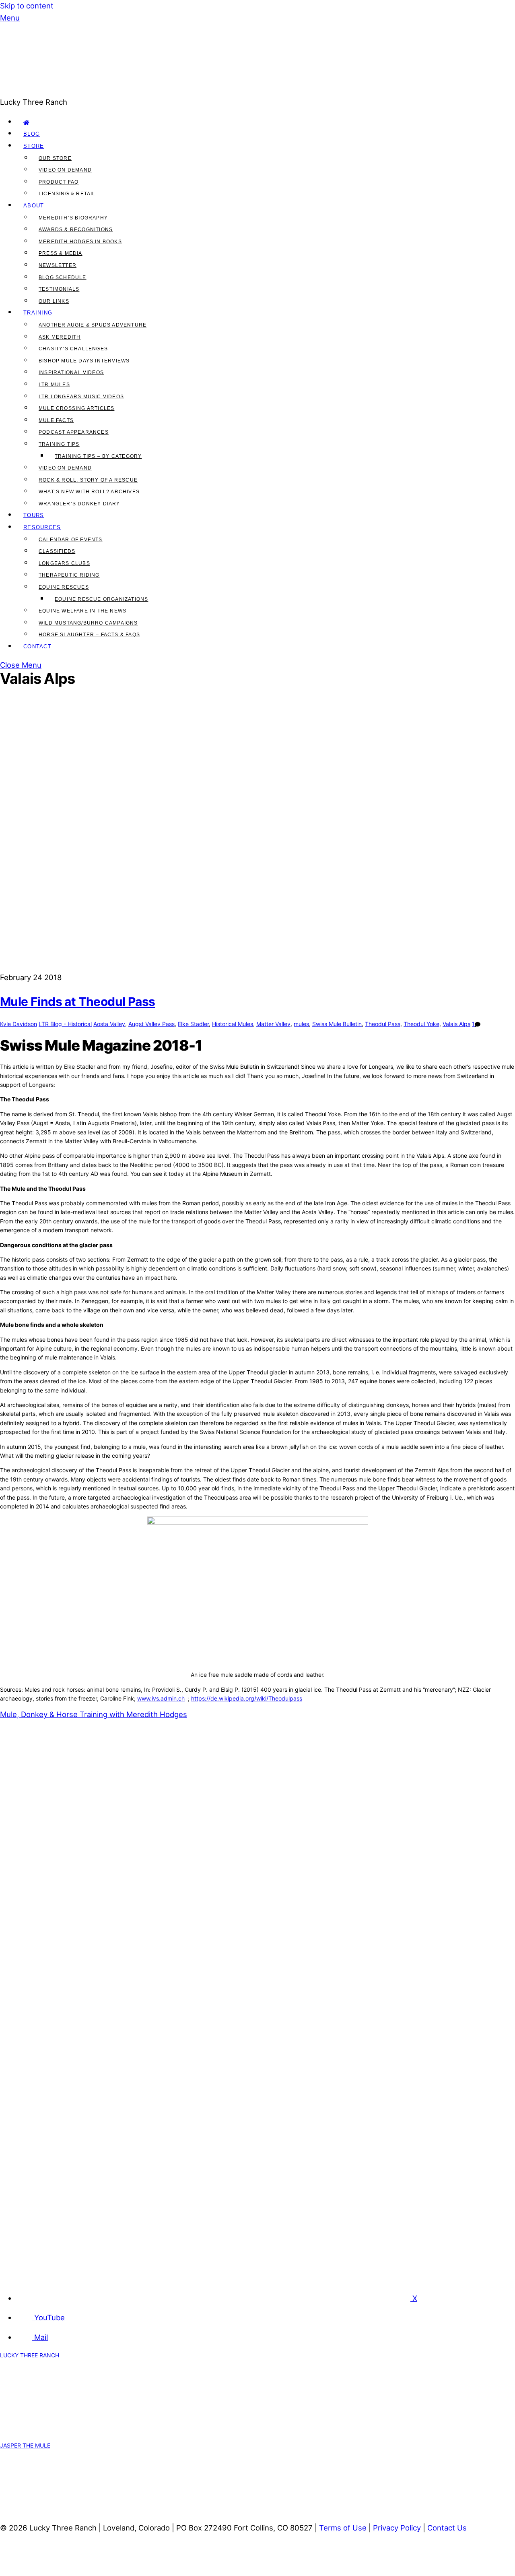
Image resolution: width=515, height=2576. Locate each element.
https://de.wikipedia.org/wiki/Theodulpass (247, 1698)
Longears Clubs (64, 563)
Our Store (55, 158)
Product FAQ (59, 182)
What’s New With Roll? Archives (89, 492)
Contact (37, 647)
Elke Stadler (193, 1024)
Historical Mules (233, 1024)
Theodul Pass (383, 1024)
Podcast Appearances (74, 432)
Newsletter (58, 265)
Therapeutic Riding (69, 575)
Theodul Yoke (421, 1024)
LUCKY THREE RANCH (30, 2355)
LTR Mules (54, 385)
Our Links (54, 301)
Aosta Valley (109, 1024)
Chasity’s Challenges (73, 349)
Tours (34, 515)
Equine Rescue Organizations (101, 599)
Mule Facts (56, 420)
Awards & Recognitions (76, 230)
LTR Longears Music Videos (81, 397)
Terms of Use (343, 2528)
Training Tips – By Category (98, 456)
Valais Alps (456, 1024)
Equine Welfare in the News (82, 611)
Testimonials (59, 289)
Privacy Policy (397, 2528)
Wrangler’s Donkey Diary (79, 504)
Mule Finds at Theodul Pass (77, 1001)
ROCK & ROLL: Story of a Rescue (88, 480)
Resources (42, 527)
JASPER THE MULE (25, 2445)
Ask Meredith (60, 337)
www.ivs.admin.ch (161, 1698)
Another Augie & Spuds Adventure (93, 325)
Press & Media (61, 253)
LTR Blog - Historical (65, 1024)
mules (301, 1024)
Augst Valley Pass (151, 1024)
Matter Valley (273, 1024)
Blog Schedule (63, 277)
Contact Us (447, 2528)
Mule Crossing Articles (76, 408)
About (34, 206)
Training (38, 313)
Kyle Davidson (19, 1024)
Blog (32, 134)
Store (34, 146)
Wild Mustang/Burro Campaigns (88, 623)
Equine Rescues (64, 587)
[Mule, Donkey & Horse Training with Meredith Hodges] (193, 90)
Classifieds (57, 551)
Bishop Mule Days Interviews (84, 361)
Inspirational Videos (71, 372)
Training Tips (59, 444)
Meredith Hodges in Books (80, 242)
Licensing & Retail (67, 194)
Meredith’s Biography (73, 218)
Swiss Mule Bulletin (337, 1024)
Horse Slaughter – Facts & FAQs (89, 635)
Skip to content (27, 6)
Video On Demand (65, 170)
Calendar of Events (71, 540)
